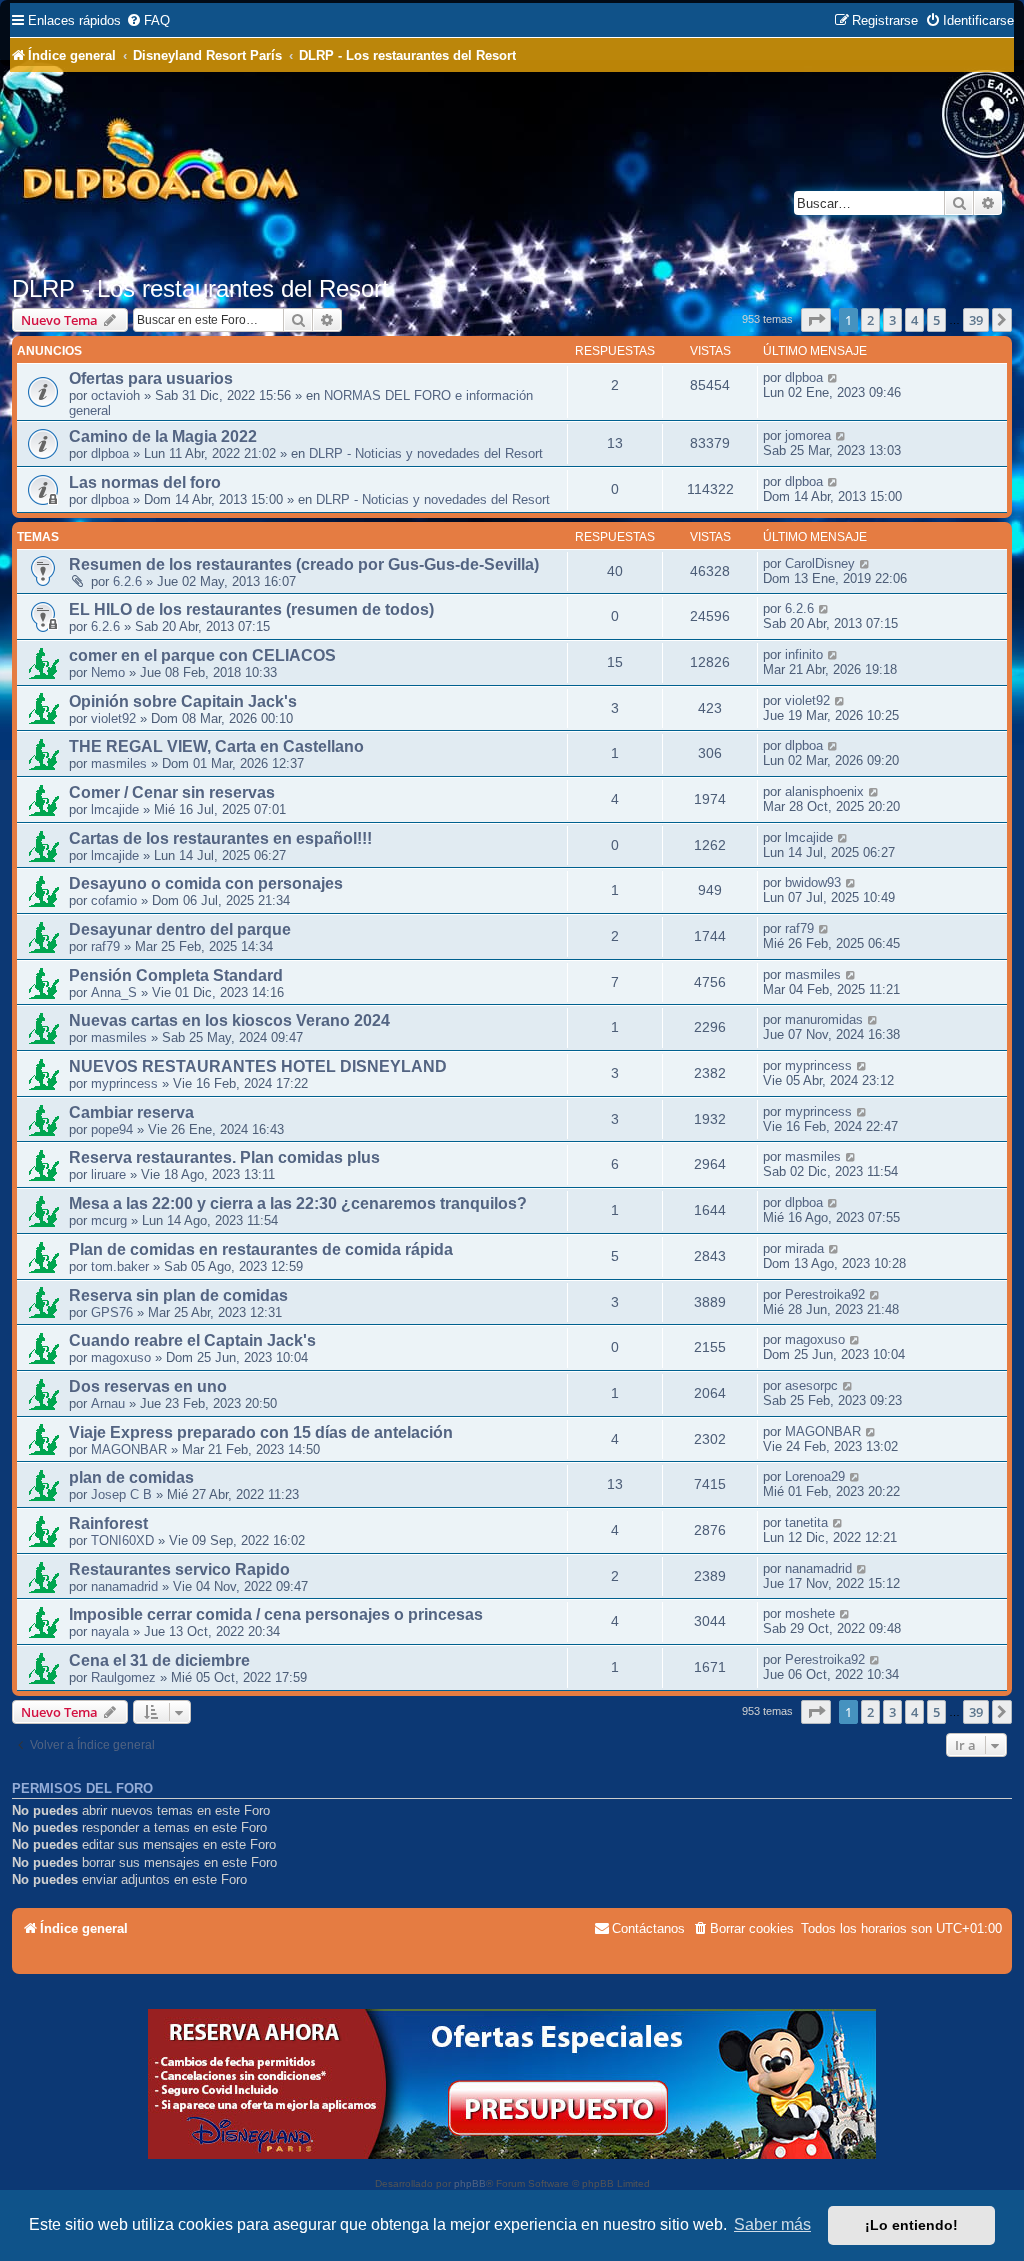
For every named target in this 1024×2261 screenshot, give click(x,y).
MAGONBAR (129, 1449)
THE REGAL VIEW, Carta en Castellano (216, 746)
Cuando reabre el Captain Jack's (192, 1340)
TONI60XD (122, 1540)
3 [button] (892, 320)
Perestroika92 (825, 1294)
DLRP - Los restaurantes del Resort (200, 288)
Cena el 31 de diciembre (159, 1660)
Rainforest (108, 1523)
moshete (810, 1613)
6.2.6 (127, 581)
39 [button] (976, 320)
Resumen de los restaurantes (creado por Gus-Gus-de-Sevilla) (304, 564)
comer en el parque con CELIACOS (202, 655)
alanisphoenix (824, 791)
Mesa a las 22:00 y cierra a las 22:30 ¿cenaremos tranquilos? (298, 1203)
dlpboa (804, 377)
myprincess (124, 1083)
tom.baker (120, 1266)
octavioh (115, 395)
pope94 (112, 1129)
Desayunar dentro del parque (180, 929)
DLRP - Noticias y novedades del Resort (426, 453)
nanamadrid (124, 1586)
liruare (108, 1174)
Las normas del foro (145, 482)
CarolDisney (820, 563)
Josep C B (121, 1494)
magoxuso (121, 1357)
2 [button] (870, 320)
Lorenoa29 (815, 1476)
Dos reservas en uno (148, 1386)
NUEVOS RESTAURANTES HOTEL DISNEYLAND (258, 1066)
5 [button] (936, 320)
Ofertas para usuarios (151, 378)
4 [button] (914, 320)
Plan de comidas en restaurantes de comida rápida (261, 1249)
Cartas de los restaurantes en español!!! (220, 838)
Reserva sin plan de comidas (178, 1295)
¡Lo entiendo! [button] (911, 2225)
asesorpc (811, 1385)
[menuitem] (148, 20)
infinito (804, 654)
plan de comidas (131, 1477)
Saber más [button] (772, 2224)
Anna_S (114, 992)
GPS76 (112, 1312)
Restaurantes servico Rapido (179, 1569)
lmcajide (115, 809)
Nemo (108, 672)
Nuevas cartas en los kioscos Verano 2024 (229, 1020)
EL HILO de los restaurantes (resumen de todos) (251, 609)
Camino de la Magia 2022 (163, 436)
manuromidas (824, 1019)
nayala (110, 1631)
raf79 (105, 946)
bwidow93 (813, 882)
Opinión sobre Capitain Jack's (183, 701)
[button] (816, 320)
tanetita (806, 1522)
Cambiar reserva (131, 1112)
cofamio (114, 900)
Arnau (108, 1403)
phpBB (470, 2183)
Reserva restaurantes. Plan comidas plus (224, 1157)
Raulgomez (123, 1677)
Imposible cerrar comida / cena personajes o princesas (276, 1614)
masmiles (119, 763)
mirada (804, 1248)
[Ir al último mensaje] (833, 377)
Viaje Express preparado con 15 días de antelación (261, 1432)
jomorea (808, 435)
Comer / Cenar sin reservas (172, 792)
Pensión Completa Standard (176, 975)
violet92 (113, 718)
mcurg (109, 1220)
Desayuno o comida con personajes (206, 883)
